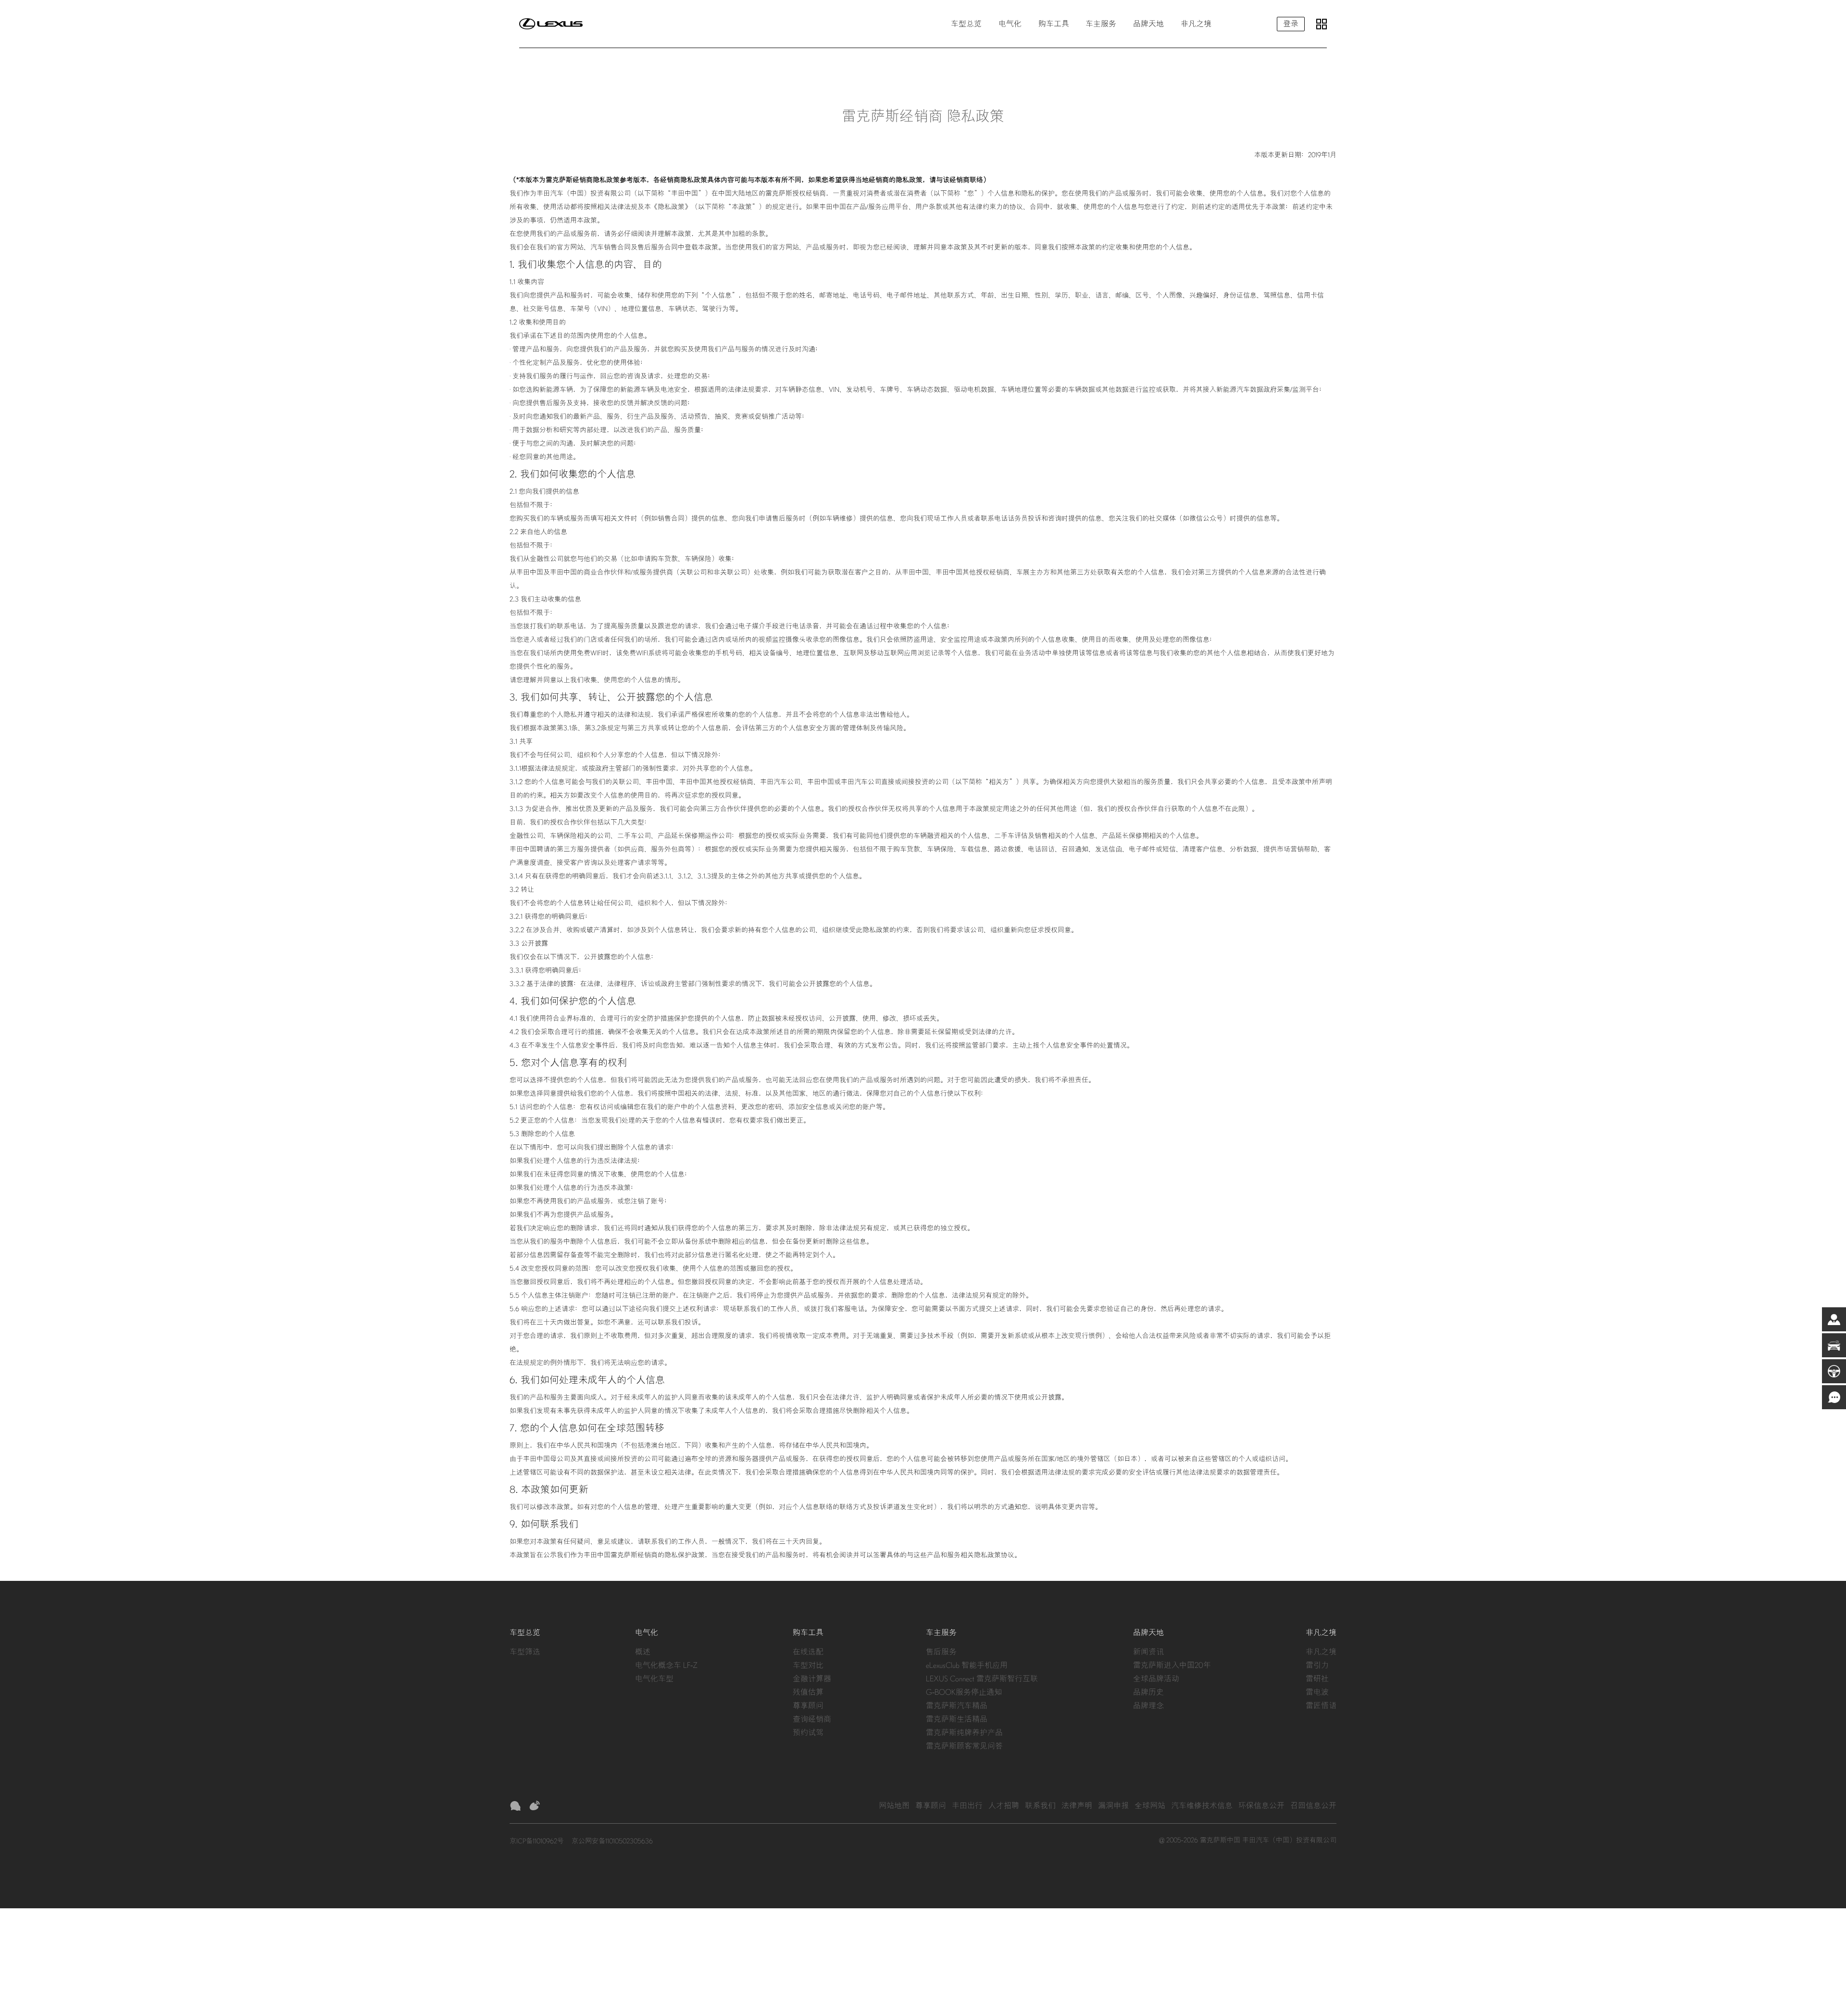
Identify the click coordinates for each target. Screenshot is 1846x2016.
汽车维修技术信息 (1202, 1806)
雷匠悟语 (1321, 1706)
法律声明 (1077, 1806)
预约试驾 (808, 1733)
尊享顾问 (808, 1706)
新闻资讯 (1148, 1652)
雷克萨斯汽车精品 (957, 1706)
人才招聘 (1004, 1806)
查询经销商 (812, 1719)
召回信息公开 (1313, 1806)
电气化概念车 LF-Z (666, 1665)
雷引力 (1317, 1665)
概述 (643, 1652)
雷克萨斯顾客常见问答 (964, 1746)
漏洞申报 (1113, 1806)
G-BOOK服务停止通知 (964, 1692)
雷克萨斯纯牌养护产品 (964, 1733)
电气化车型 (654, 1679)
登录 (1291, 24)
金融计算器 (812, 1679)
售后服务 (941, 1652)
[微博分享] (535, 1806)
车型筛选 (525, 1652)
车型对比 (808, 1665)
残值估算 (808, 1692)
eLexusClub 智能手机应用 (967, 1665)
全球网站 (1150, 1806)
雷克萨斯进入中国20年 (1172, 1665)
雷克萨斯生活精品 (957, 1719)
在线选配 (808, 1652)
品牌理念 (1148, 1706)
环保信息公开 (1261, 1806)
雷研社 (1317, 1679)
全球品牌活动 (1156, 1679)
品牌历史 (1148, 1692)
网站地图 (894, 1806)
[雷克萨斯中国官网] (551, 24)
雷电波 (1317, 1692)
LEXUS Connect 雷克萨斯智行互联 (982, 1679)
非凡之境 (1321, 1652)
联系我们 (1040, 1806)
